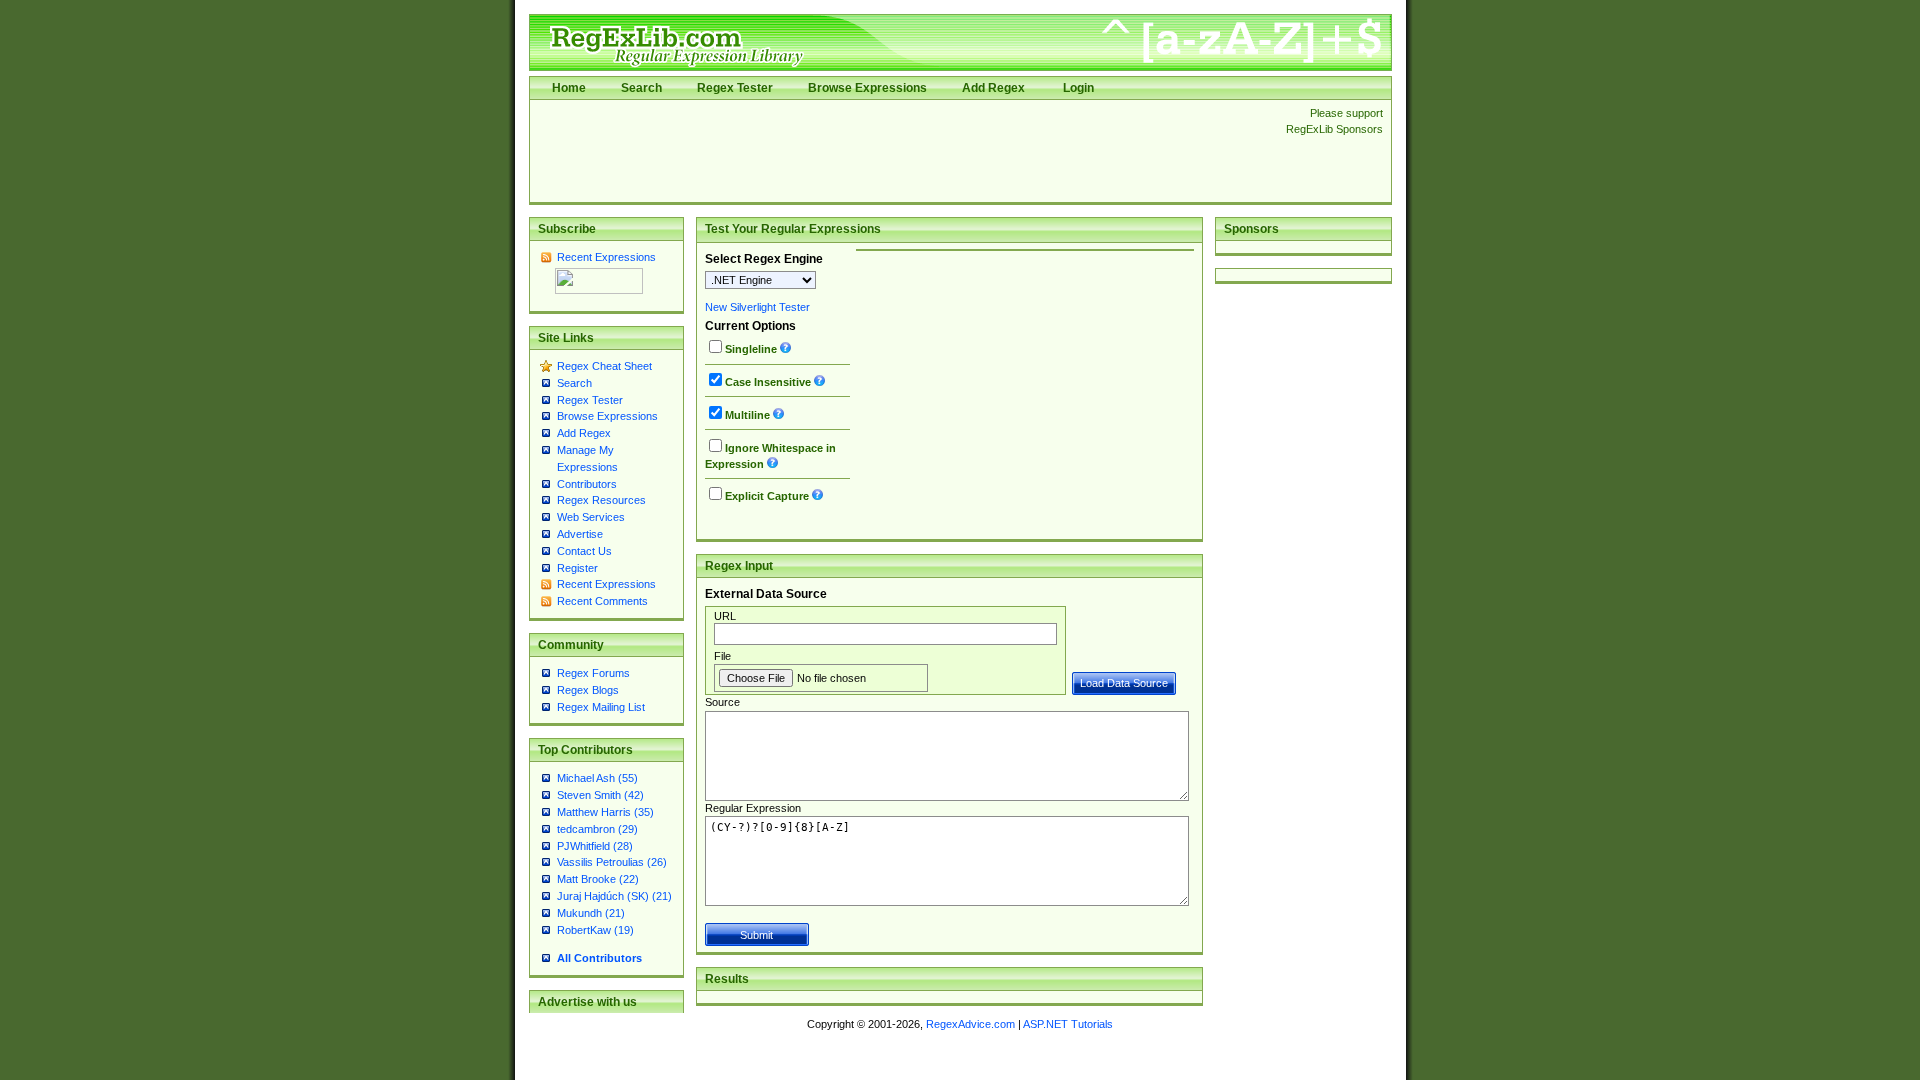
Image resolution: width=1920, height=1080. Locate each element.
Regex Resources (601, 500)
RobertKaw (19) (595, 930)
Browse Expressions (867, 88)
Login (1078, 88)
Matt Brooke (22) (598, 879)
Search (641, 88)
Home (569, 88)
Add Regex (993, 88)
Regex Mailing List (601, 707)
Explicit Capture (767, 496)
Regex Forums (593, 673)
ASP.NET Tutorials (1068, 1024)
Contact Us (584, 551)
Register (577, 568)
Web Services (591, 517)
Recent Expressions (606, 257)
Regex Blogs (588, 690)
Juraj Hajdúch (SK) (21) (614, 896)
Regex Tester (735, 88)
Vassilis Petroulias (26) (612, 862)
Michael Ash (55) (597, 778)
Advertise (580, 534)
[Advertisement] (902, 151)
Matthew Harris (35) (605, 812)
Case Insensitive (768, 382)
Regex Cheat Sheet (604, 366)
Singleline (751, 349)
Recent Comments (602, 601)
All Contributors (599, 958)
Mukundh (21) (591, 913)
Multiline (747, 415)
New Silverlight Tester (757, 307)
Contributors (587, 484)
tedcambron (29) (597, 829)
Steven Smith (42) (600, 795)
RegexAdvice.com (970, 1024)
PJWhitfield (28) (595, 846)
